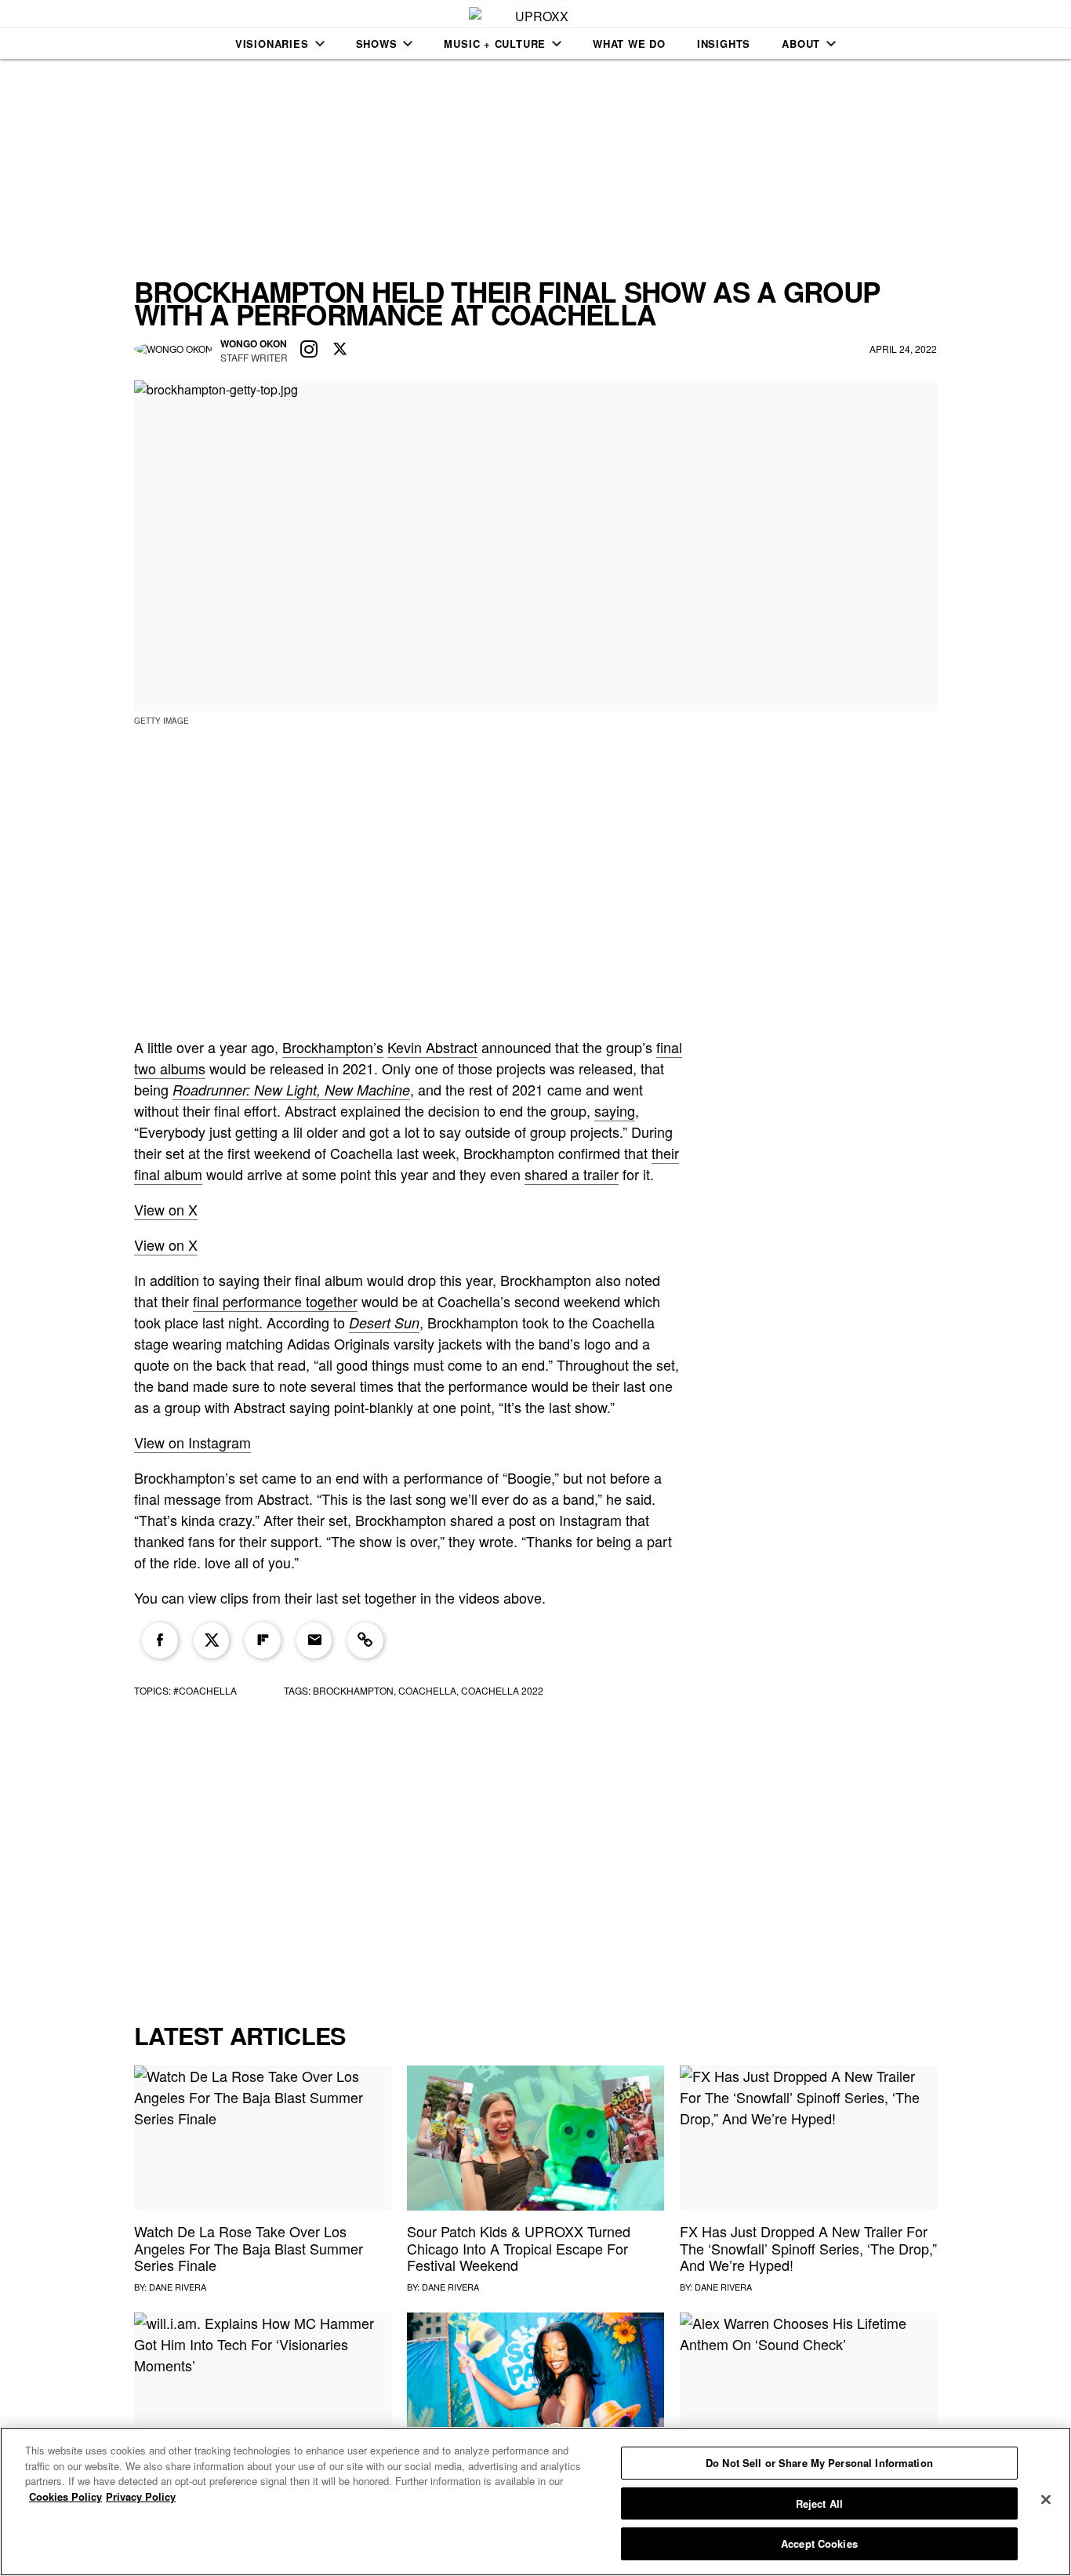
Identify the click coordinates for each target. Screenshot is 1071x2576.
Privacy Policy (141, 2496)
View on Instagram (192, 1442)
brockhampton (353, 1690)
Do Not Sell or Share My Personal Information (819, 2463)
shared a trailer (572, 1174)
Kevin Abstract (432, 1047)
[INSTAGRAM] (309, 350)
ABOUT (801, 44)
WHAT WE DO (629, 44)
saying (615, 1110)
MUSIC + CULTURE (495, 44)
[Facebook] (160, 1640)
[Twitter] (212, 1640)
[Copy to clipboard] (365, 1640)
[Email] (314, 1640)
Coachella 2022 (502, 1690)
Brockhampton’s (333, 1047)
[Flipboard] (263, 1640)
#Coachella (205, 1690)
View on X (166, 1209)
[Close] (1046, 2500)
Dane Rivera (178, 2287)
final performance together (275, 1301)
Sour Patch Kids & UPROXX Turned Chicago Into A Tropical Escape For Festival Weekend (519, 2248)
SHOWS (377, 44)
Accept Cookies (819, 2543)
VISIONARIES (272, 44)
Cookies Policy (65, 2496)
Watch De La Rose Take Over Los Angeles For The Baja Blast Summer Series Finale (249, 2248)
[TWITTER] (340, 350)
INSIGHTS (724, 44)
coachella (427, 1690)
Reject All (819, 2503)
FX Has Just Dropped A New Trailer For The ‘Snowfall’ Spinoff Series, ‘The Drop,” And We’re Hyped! (808, 2248)
